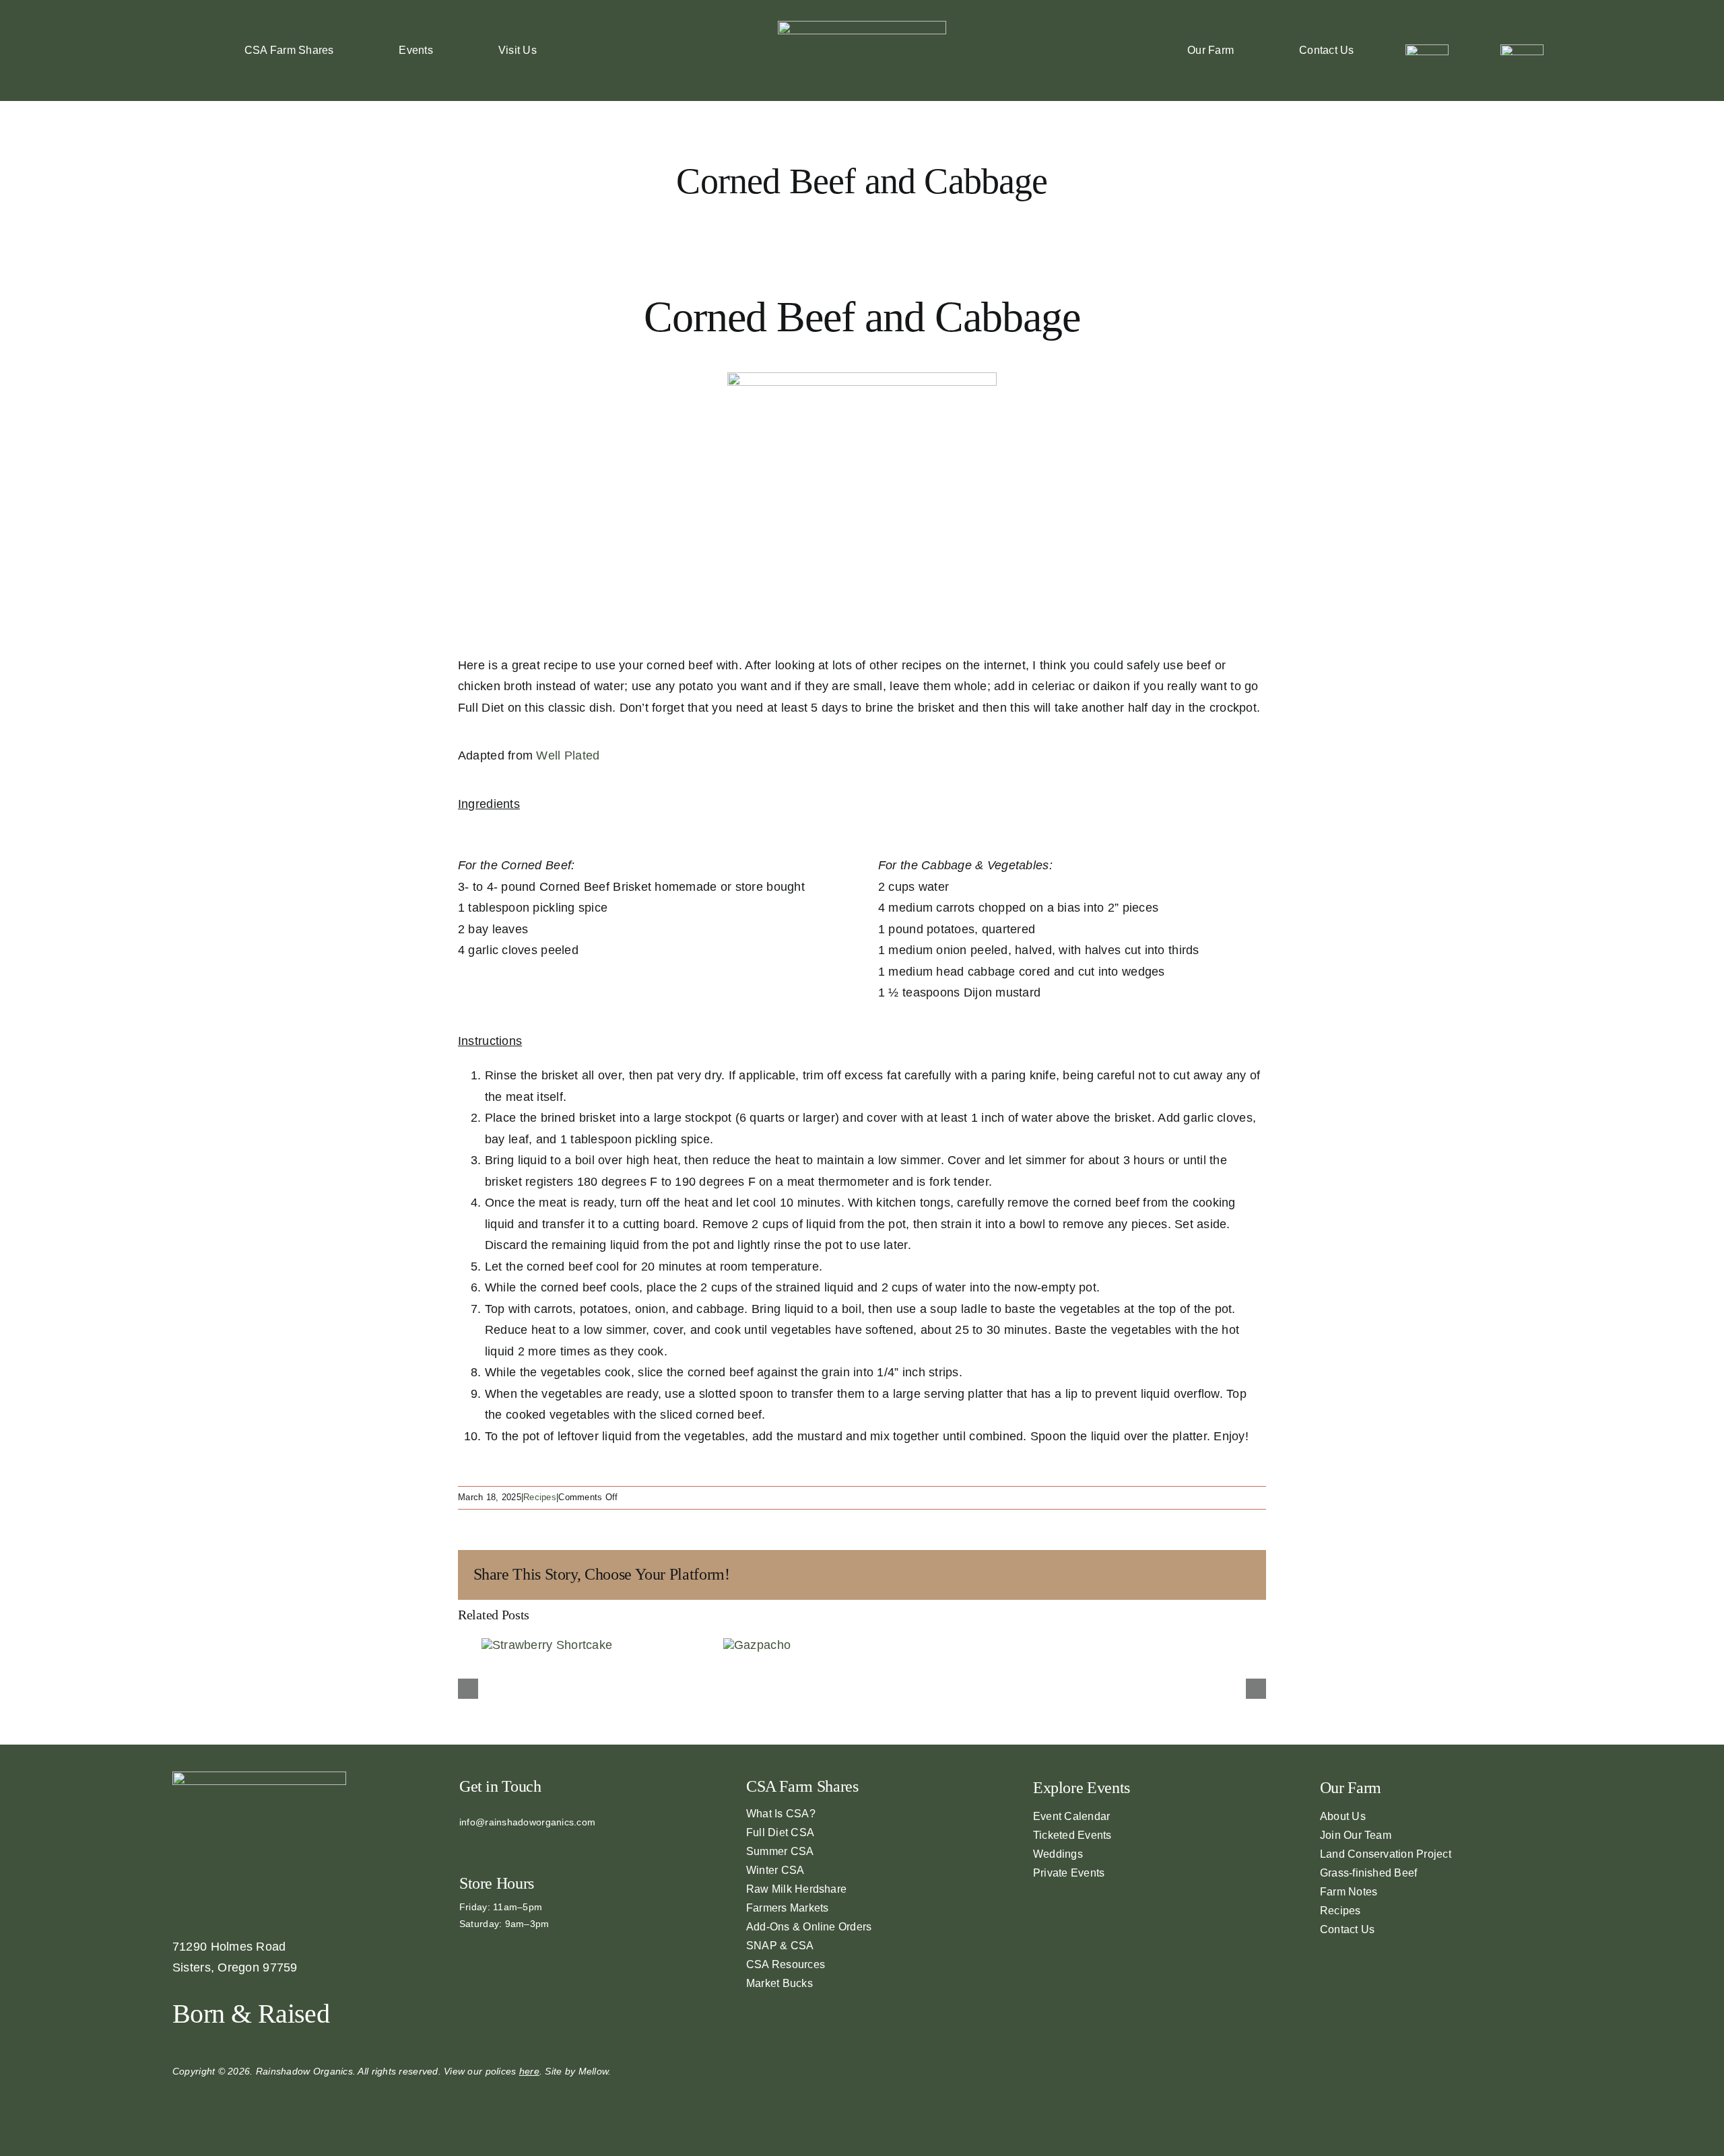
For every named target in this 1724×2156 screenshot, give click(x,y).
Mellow (594, 2071)
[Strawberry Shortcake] (547, 1645)
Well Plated (568, 755)
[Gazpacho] (757, 1645)
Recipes (540, 1497)
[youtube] (506, 1845)
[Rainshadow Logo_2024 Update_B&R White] (862, 27)
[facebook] (463, 1845)
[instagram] (485, 1845)
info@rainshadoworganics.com (527, 1822)
